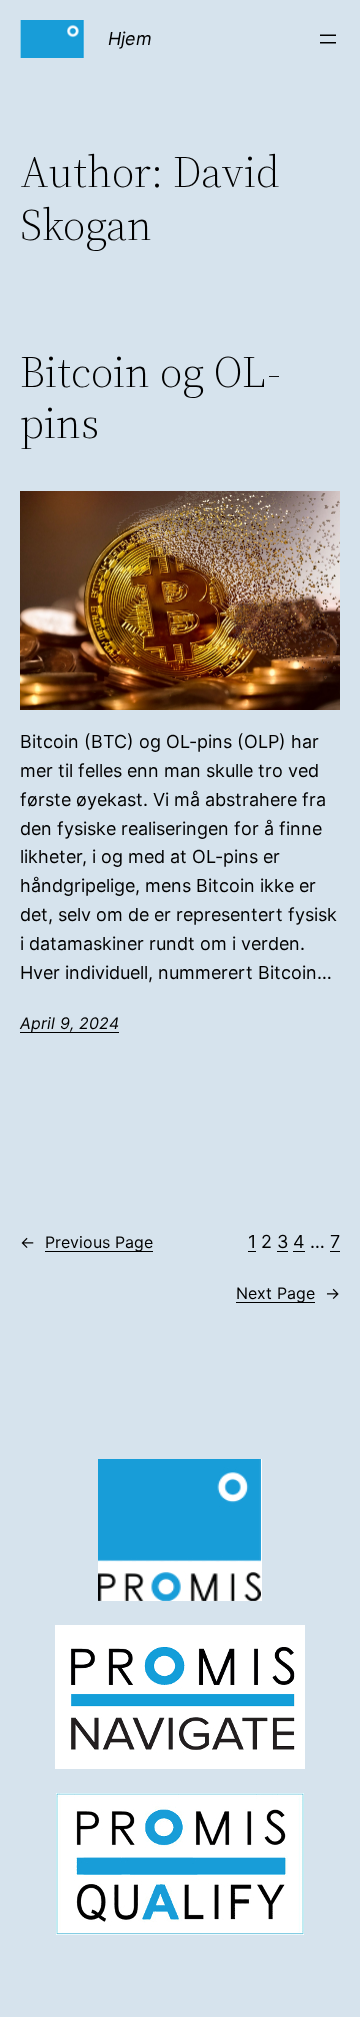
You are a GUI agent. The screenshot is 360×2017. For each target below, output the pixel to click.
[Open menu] (328, 39)
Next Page (288, 1293)
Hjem (130, 38)
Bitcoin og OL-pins (150, 397)
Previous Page (86, 1242)
